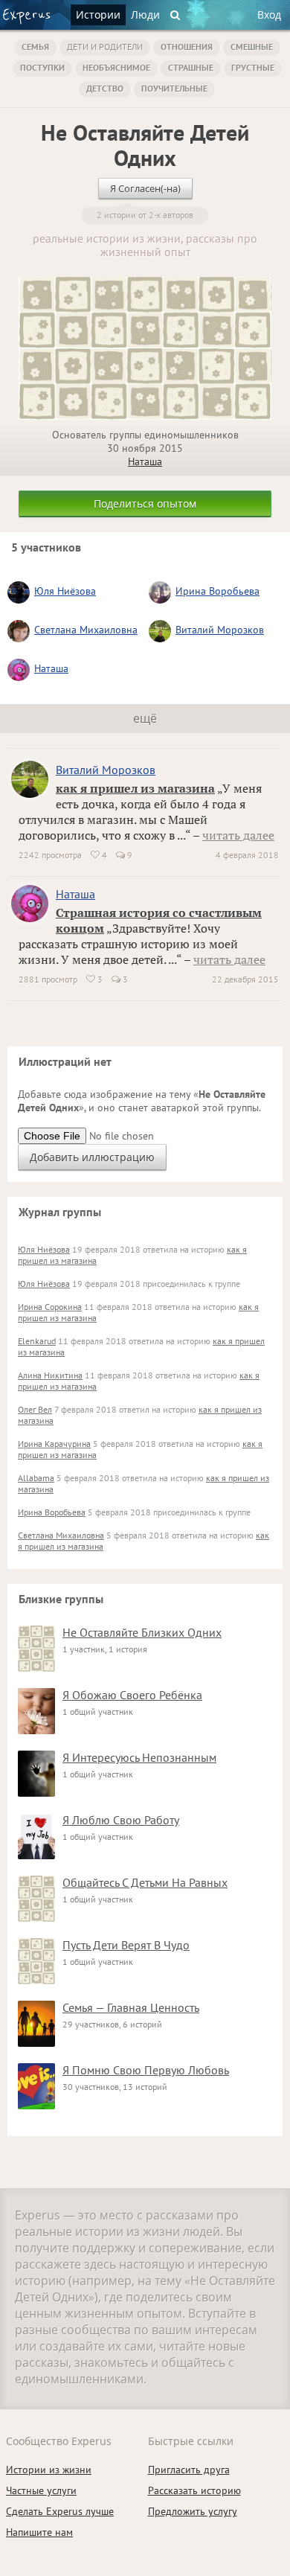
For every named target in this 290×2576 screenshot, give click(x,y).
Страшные (191, 67)
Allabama (36, 1478)
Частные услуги (41, 2490)
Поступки (42, 67)
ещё (145, 718)
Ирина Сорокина (50, 1307)
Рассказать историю (194, 2490)
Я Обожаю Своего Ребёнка (132, 1695)
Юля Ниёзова (65, 591)
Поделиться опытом (145, 504)
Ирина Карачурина (54, 1444)
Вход (269, 15)
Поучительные (174, 88)
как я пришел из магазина (135, 788)
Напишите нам (39, 2532)
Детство (105, 88)
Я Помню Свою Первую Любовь (146, 2070)
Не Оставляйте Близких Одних (142, 1632)
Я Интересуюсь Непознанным (139, 1757)
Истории (98, 15)
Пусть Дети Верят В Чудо (126, 1945)
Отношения (187, 47)
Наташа (145, 461)
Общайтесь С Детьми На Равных (145, 1882)
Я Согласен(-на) (145, 188)
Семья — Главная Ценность (131, 2007)
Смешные (252, 47)
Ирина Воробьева (217, 591)
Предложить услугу (193, 2511)
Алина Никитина (50, 1375)
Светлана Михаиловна (86, 630)
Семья (35, 47)
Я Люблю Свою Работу (121, 1820)
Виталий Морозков (220, 630)
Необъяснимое (116, 67)
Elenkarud (37, 1341)
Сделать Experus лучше (60, 2511)
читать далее (238, 835)
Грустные (253, 67)
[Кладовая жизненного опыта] (26, 16)
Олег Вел (35, 1409)
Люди (145, 15)
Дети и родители (105, 47)
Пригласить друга (189, 2470)
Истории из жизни (49, 2470)
